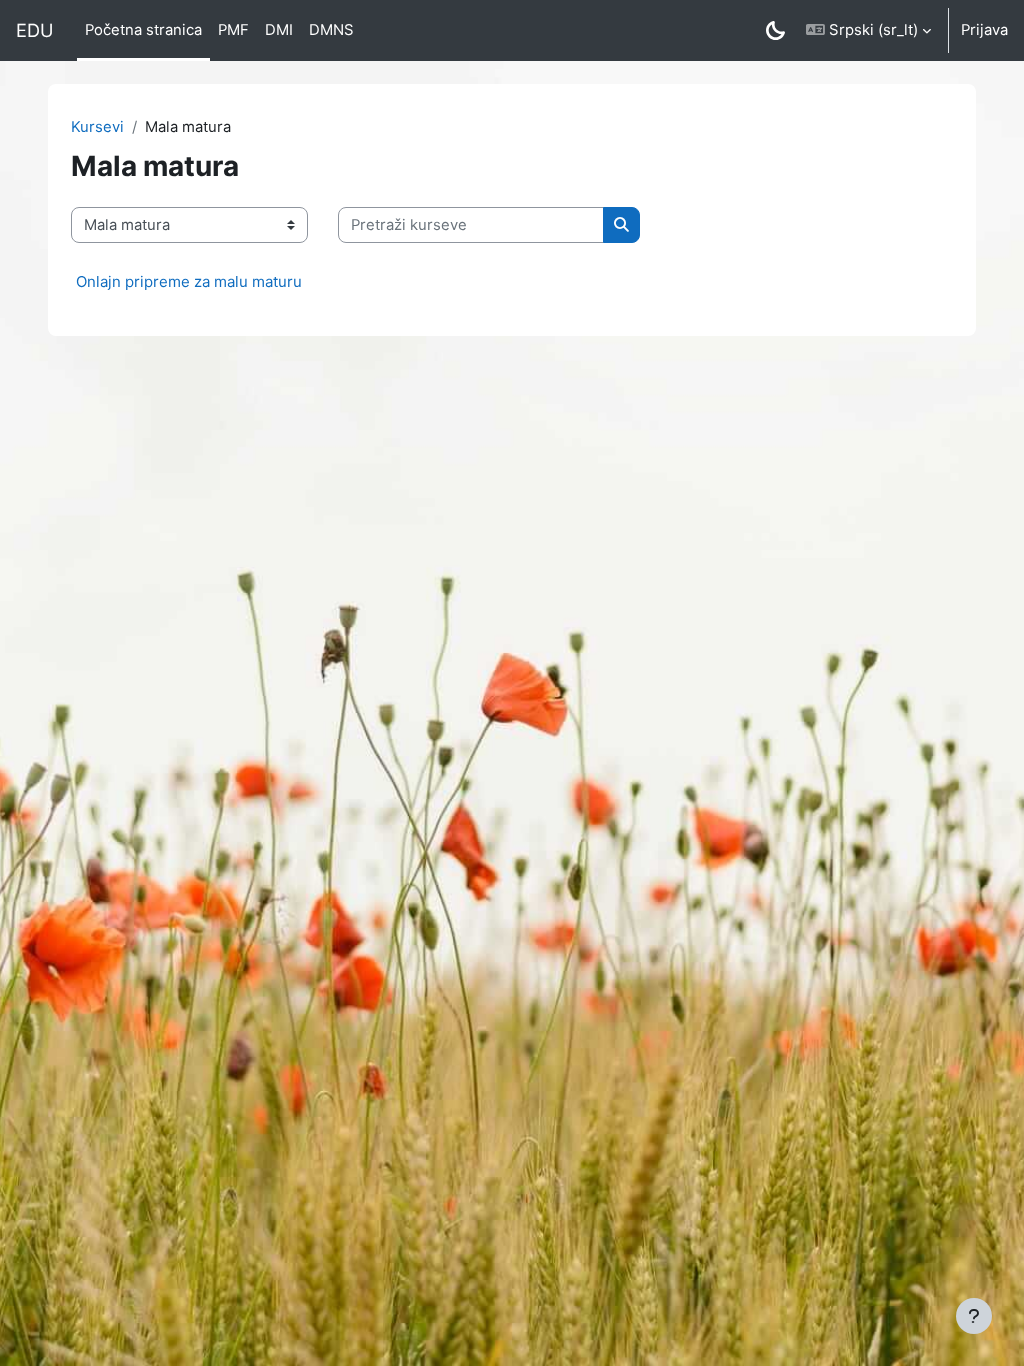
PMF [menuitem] (233, 30)
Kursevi (97, 127)
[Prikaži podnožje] (974, 1316)
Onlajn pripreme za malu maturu (189, 281)
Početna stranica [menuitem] (143, 30)
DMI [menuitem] (279, 30)
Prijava (984, 30)
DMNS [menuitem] (331, 30)
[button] (868, 30)
